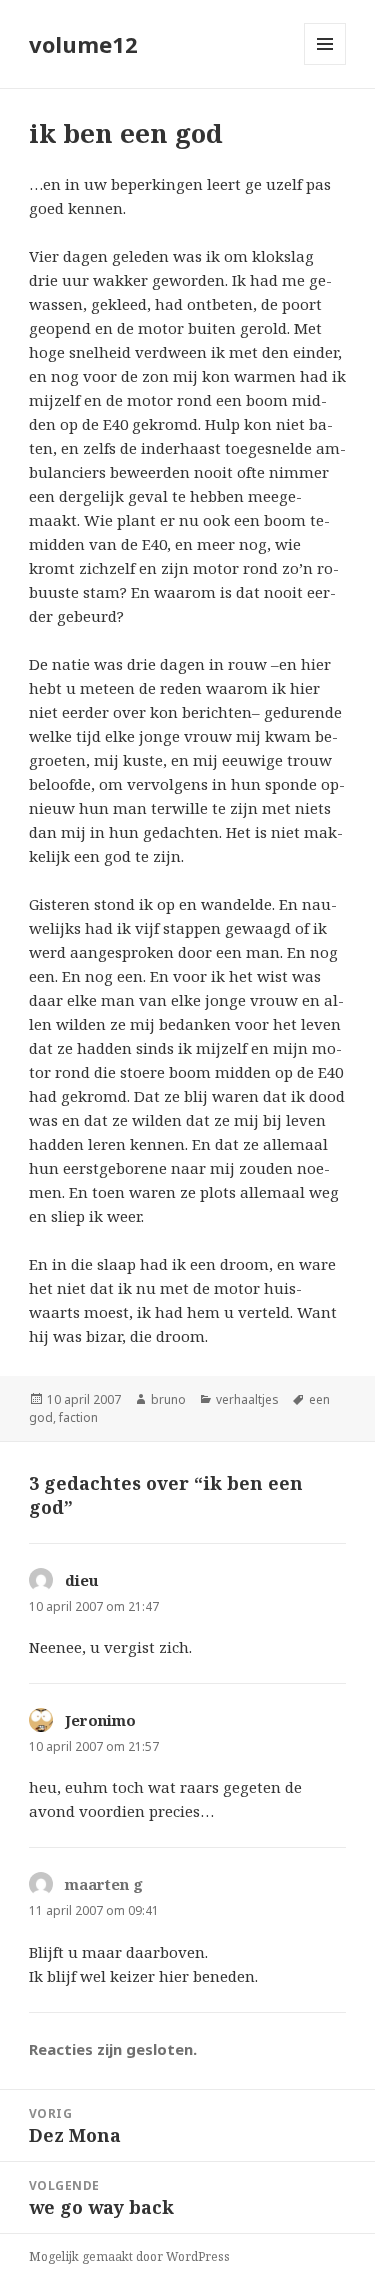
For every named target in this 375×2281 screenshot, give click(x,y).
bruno (168, 1399)
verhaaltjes (247, 1399)
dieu (82, 1580)
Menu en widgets (325, 64)
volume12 (83, 44)
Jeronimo (100, 1720)
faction (78, 1417)
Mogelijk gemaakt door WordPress (129, 2256)
